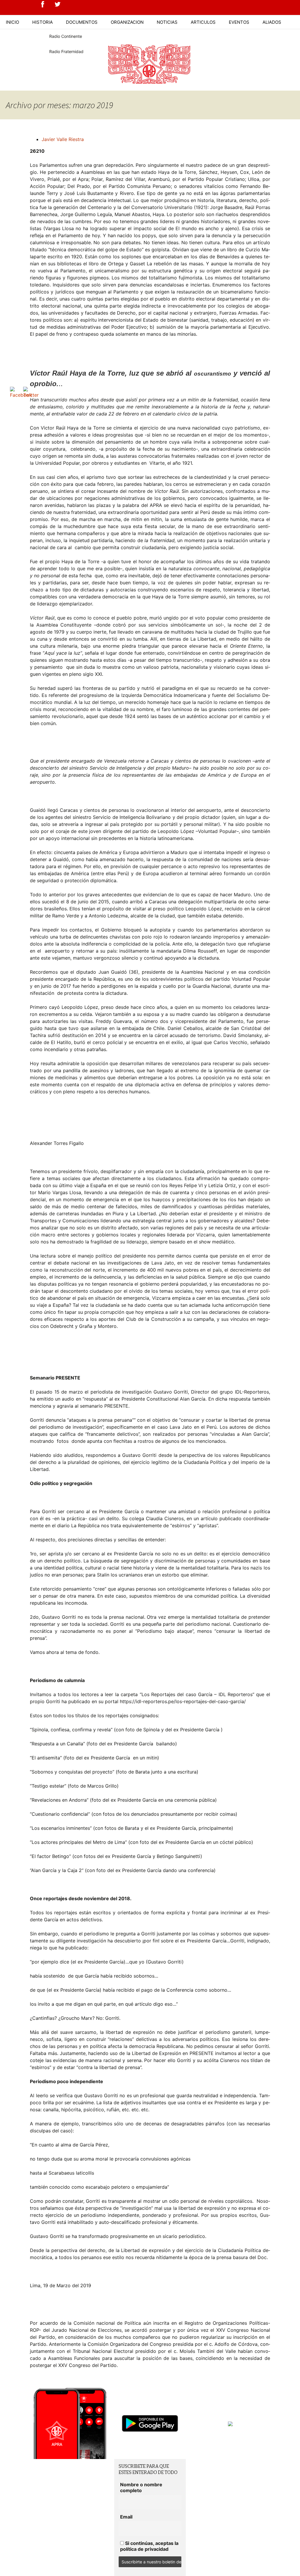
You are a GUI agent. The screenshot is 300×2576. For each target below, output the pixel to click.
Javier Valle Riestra (63, 139)
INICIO (12, 22)
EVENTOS (239, 22)
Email (126, 2517)
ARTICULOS (203, 22)
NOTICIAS (167, 22)
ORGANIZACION (127, 22)
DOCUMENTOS (82, 22)
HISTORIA (42, 22)
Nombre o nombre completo (141, 2487)
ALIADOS (272, 22)
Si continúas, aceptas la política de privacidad (149, 2546)
